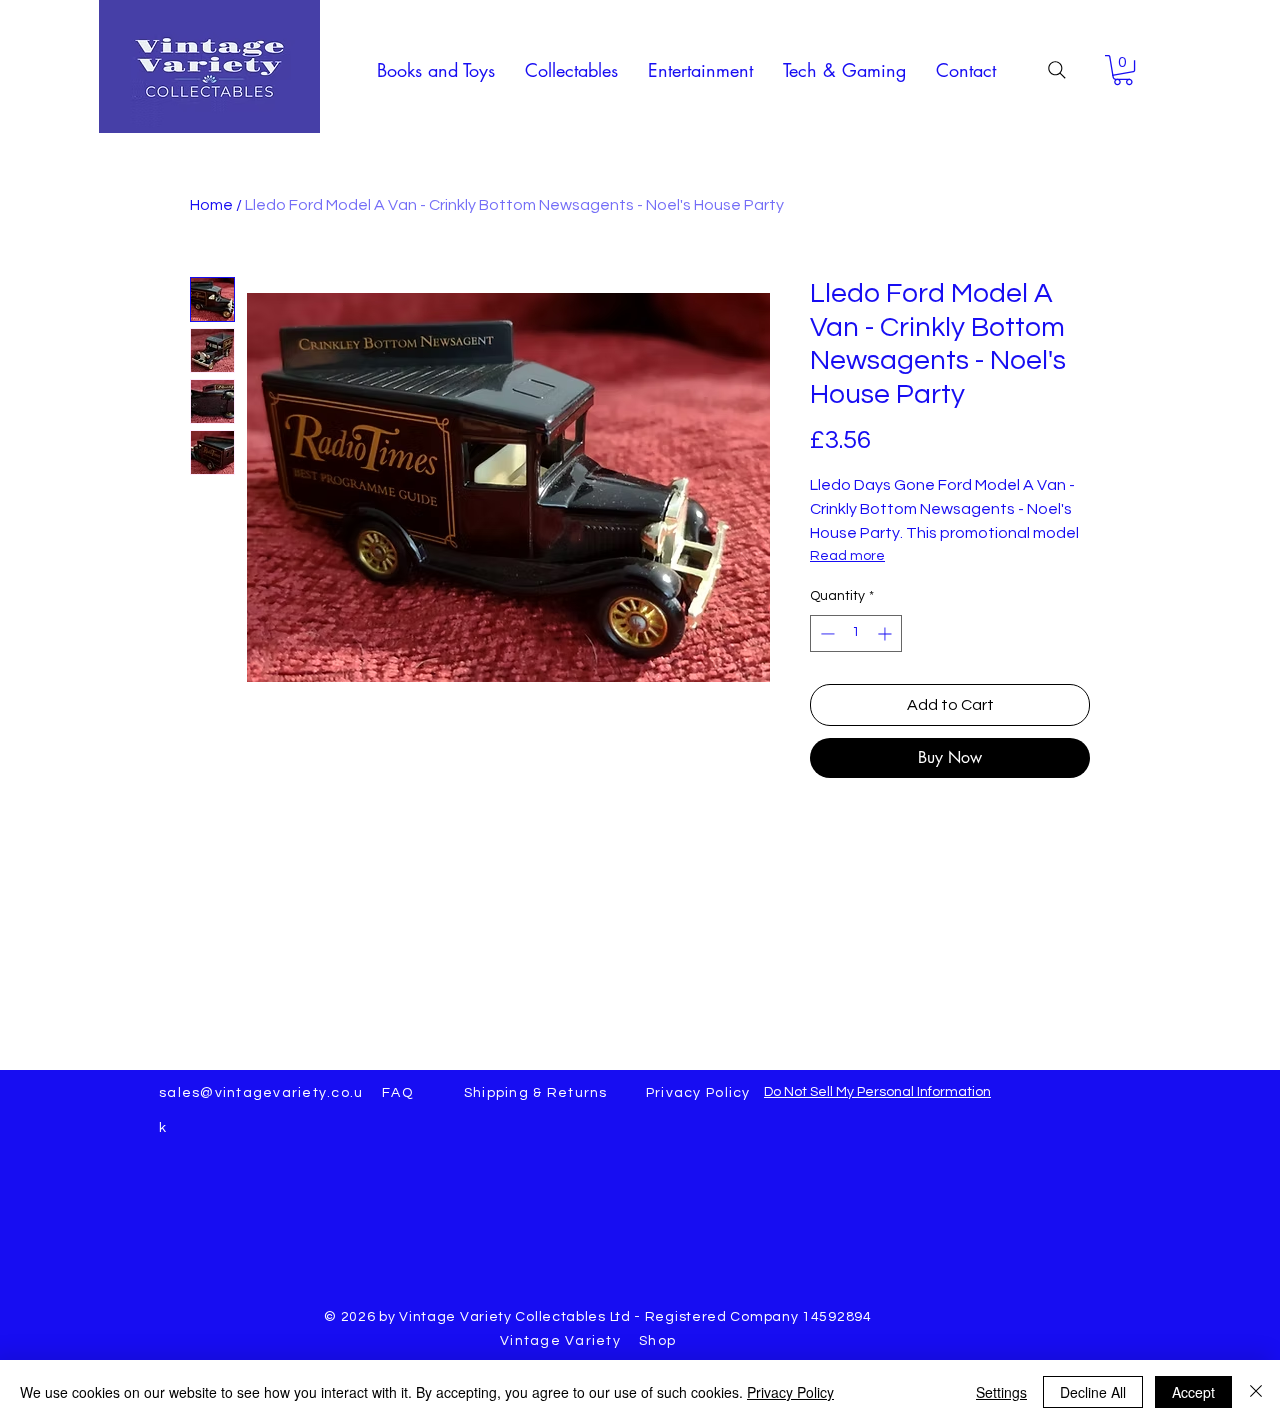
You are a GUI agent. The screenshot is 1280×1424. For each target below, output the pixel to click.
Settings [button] (1001, 1392)
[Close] (1256, 1392)
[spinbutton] (856, 633)
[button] (436, 70)
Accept (1193, 1392)
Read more (847, 556)
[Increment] (886, 633)
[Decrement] (825, 633)
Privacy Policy (790, 1392)
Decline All (1093, 1392)
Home (211, 205)
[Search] (1057, 70)
